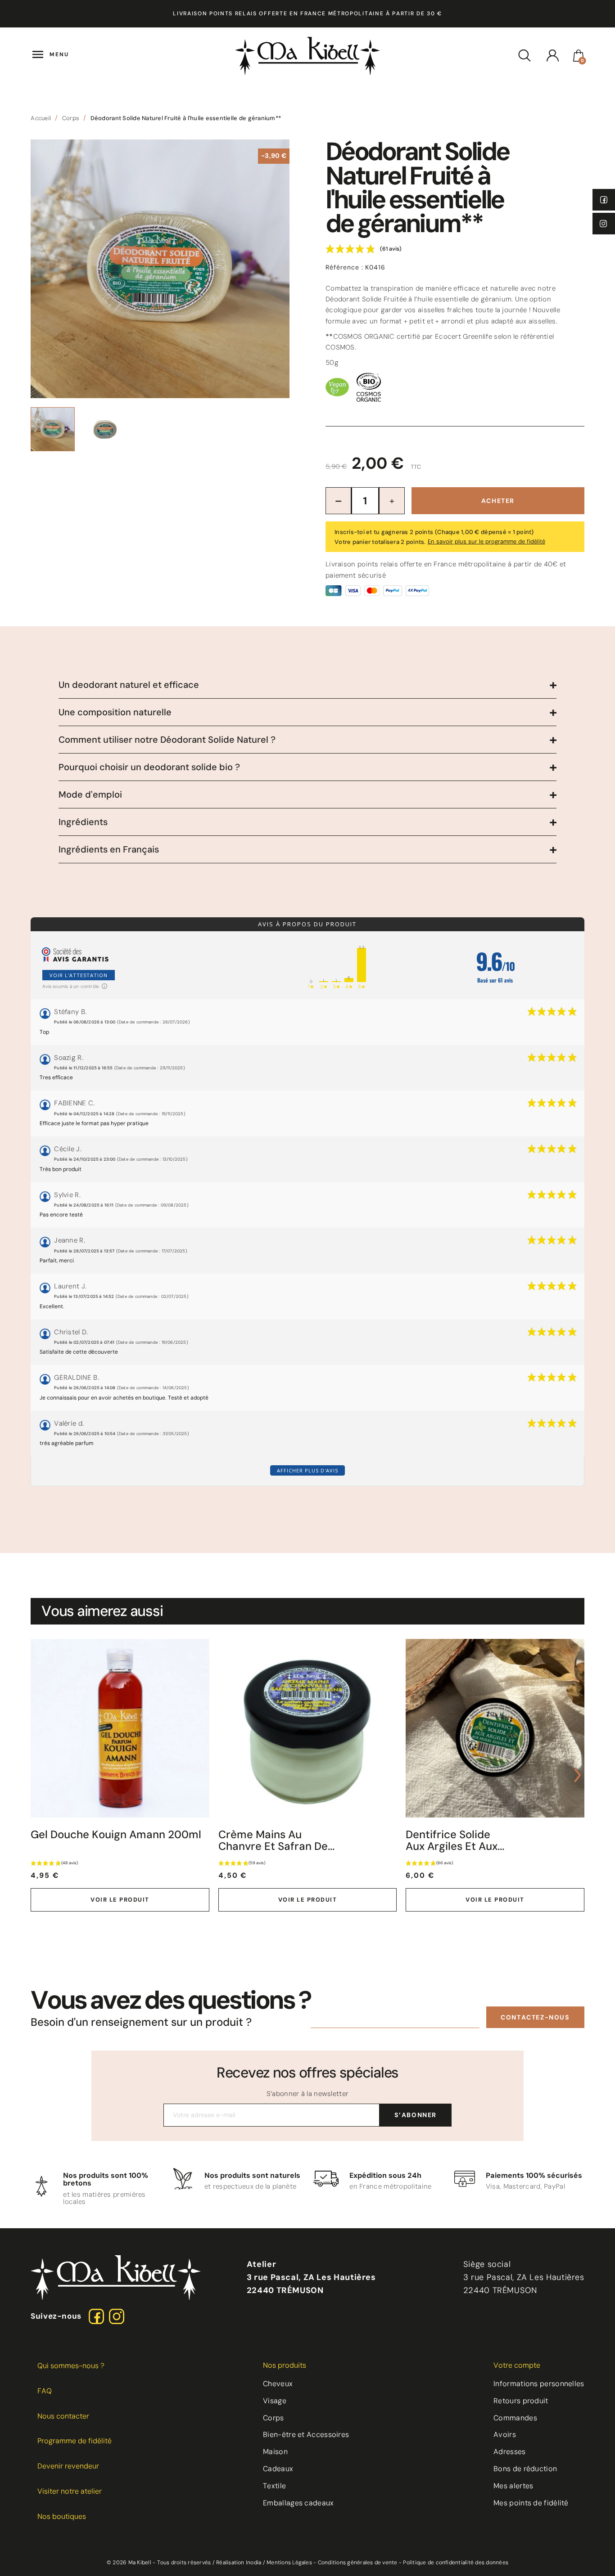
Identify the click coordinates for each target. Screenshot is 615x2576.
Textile (274, 2486)
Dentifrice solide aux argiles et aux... (455, 1841)
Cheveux (278, 2384)
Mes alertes (513, 2486)
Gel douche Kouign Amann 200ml (116, 1835)
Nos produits (285, 2365)
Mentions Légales (289, 2563)
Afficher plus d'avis (307, 1470)
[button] (535, 2017)
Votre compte (517, 2365)
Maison (275, 2452)
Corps (274, 2418)
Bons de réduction (525, 2469)
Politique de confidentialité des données (456, 2563)
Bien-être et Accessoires (306, 2435)
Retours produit (521, 2401)
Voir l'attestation (79, 975)
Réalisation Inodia (239, 2563)
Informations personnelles (539, 2384)
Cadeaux (278, 2469)
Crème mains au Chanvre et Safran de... (276, 1841)
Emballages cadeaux (298, 2503)
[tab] (307, 685)
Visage (275, 2401)
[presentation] (37, 1775)
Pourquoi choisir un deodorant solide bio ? (149, 767)
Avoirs (505, 2435)
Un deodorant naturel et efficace (129, 685)
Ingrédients (83, 822)
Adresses (509, 2452)
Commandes (515, 2418)
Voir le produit (120, 1900)
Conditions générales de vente (358, 2563)
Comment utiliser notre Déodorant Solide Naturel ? (167, 740)
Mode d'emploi (90, 794)
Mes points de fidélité (531, 2503)
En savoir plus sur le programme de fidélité (486, 541)
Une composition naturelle (115, 712)
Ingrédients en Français (109, 849)
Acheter (498, 501)
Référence (344, 267)
